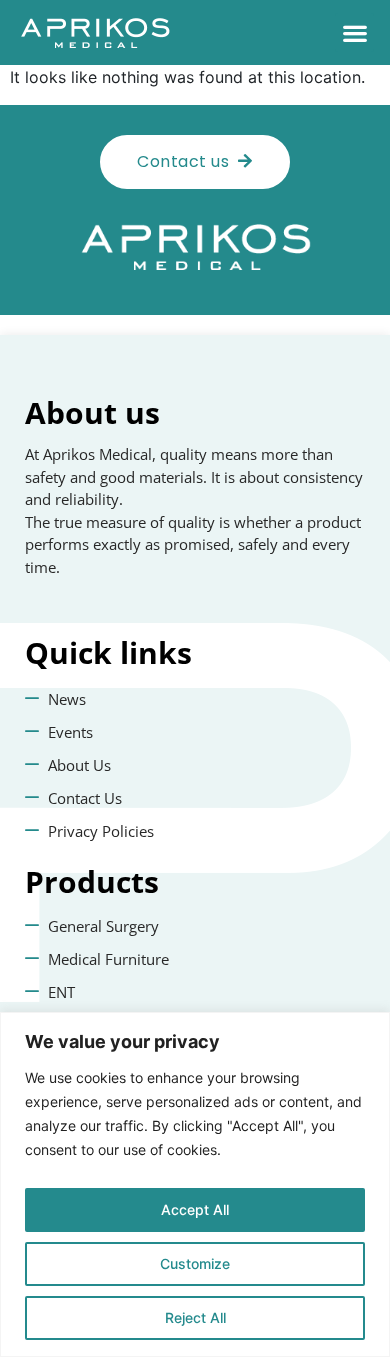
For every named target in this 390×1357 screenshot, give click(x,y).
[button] (354, 32)
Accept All (195, 1209)
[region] (195, 1184)
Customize (195, 1263)
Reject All (195, 1317)
